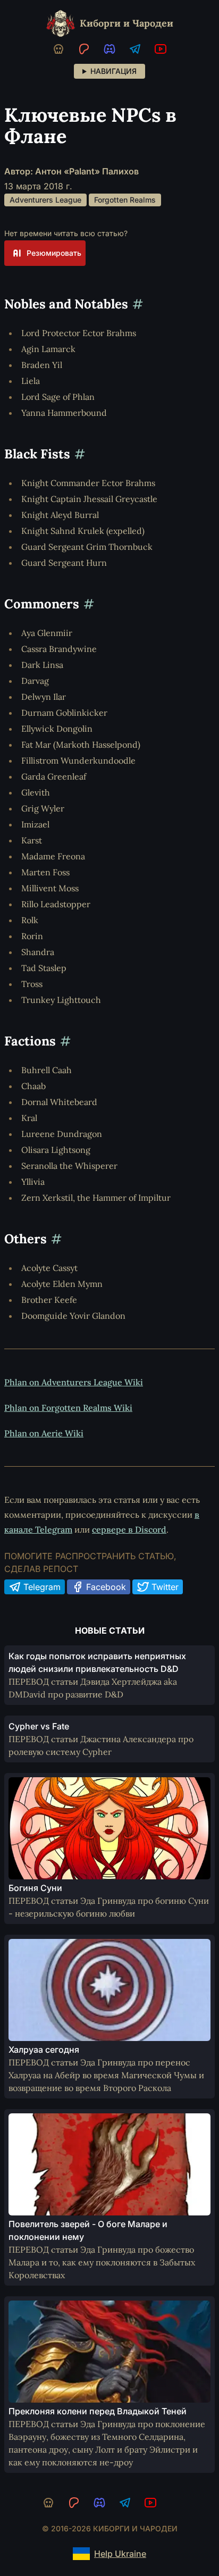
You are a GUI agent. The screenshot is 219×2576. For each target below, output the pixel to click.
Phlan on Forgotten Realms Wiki (68, 1408)
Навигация (113, 71)
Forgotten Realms (125, 200)
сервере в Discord (129, 1529)
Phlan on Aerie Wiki (44, 1433)
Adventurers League (45, 200)
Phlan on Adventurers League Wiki (74, 1382)
